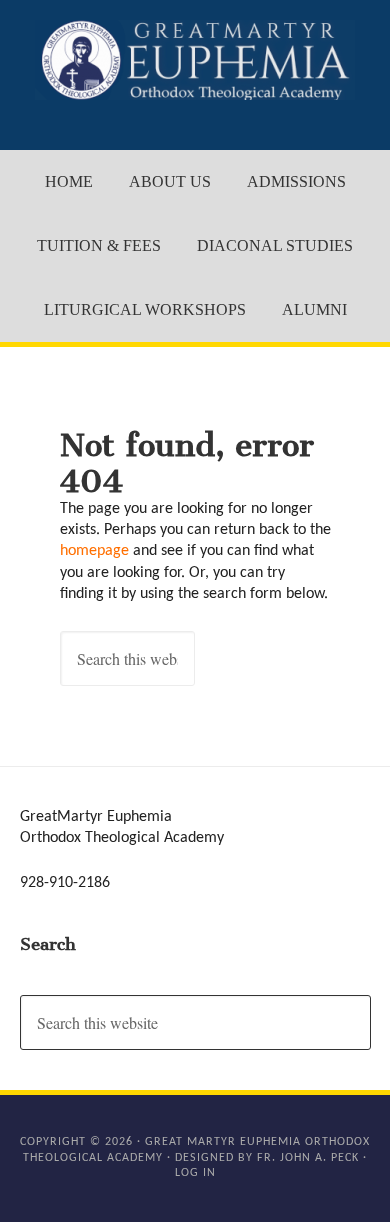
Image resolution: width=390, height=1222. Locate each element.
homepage (94, 551)
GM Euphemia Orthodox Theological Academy (195, 60)
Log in (195, 1173)
